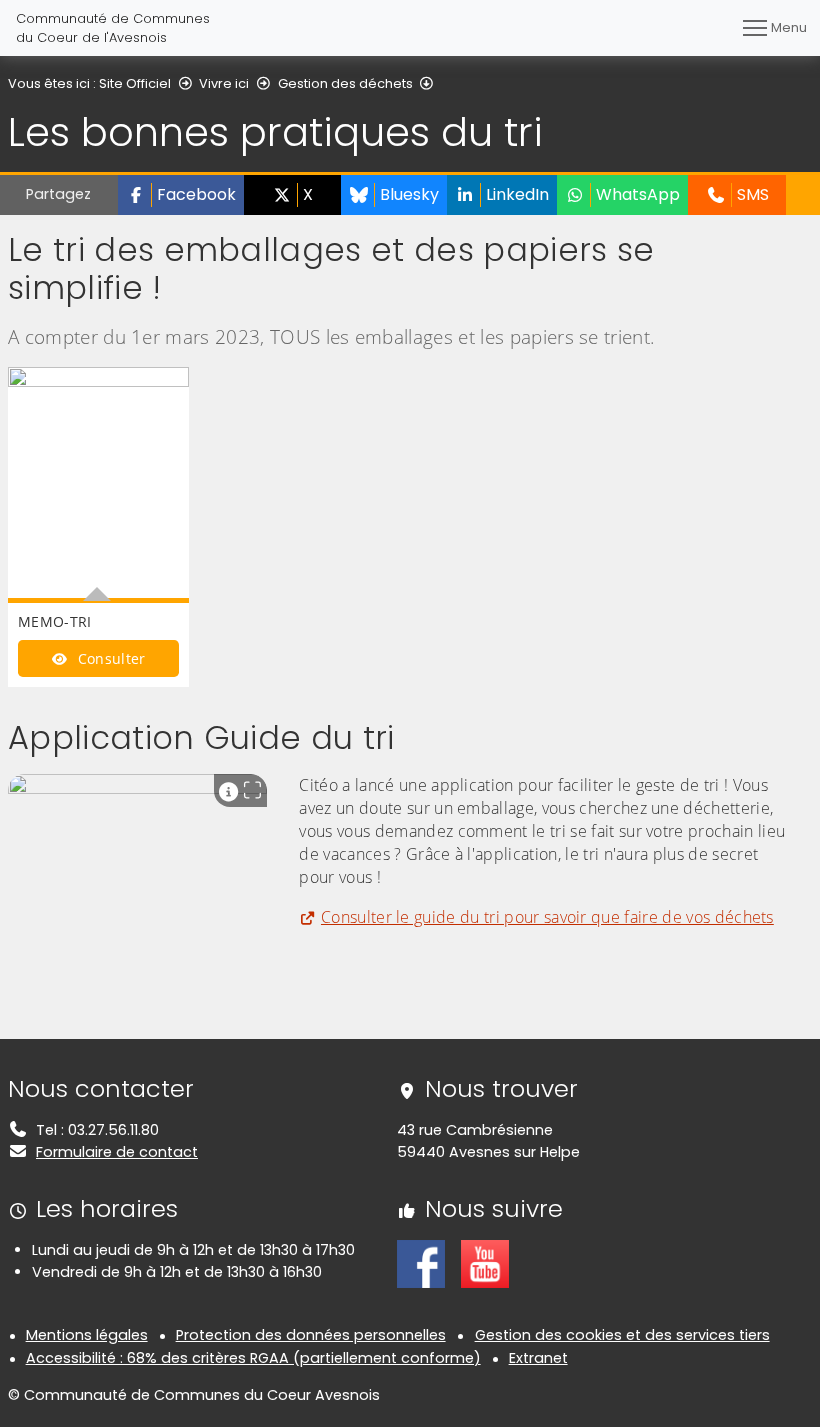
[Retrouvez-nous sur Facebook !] (421, 1263)
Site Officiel (135, 83)
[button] (181, 195)
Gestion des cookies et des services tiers (622, 1335)
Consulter (109, 658)
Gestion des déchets (345, 83)
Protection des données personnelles (311, 1335)
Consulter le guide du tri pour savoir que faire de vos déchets (547, 917)
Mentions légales (87, 1335)
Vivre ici (224, 83)
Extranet (538, 1358)
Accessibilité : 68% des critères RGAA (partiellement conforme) (253, 1358)
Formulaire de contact (117, 1152)
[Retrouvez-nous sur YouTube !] (485, 1263)
